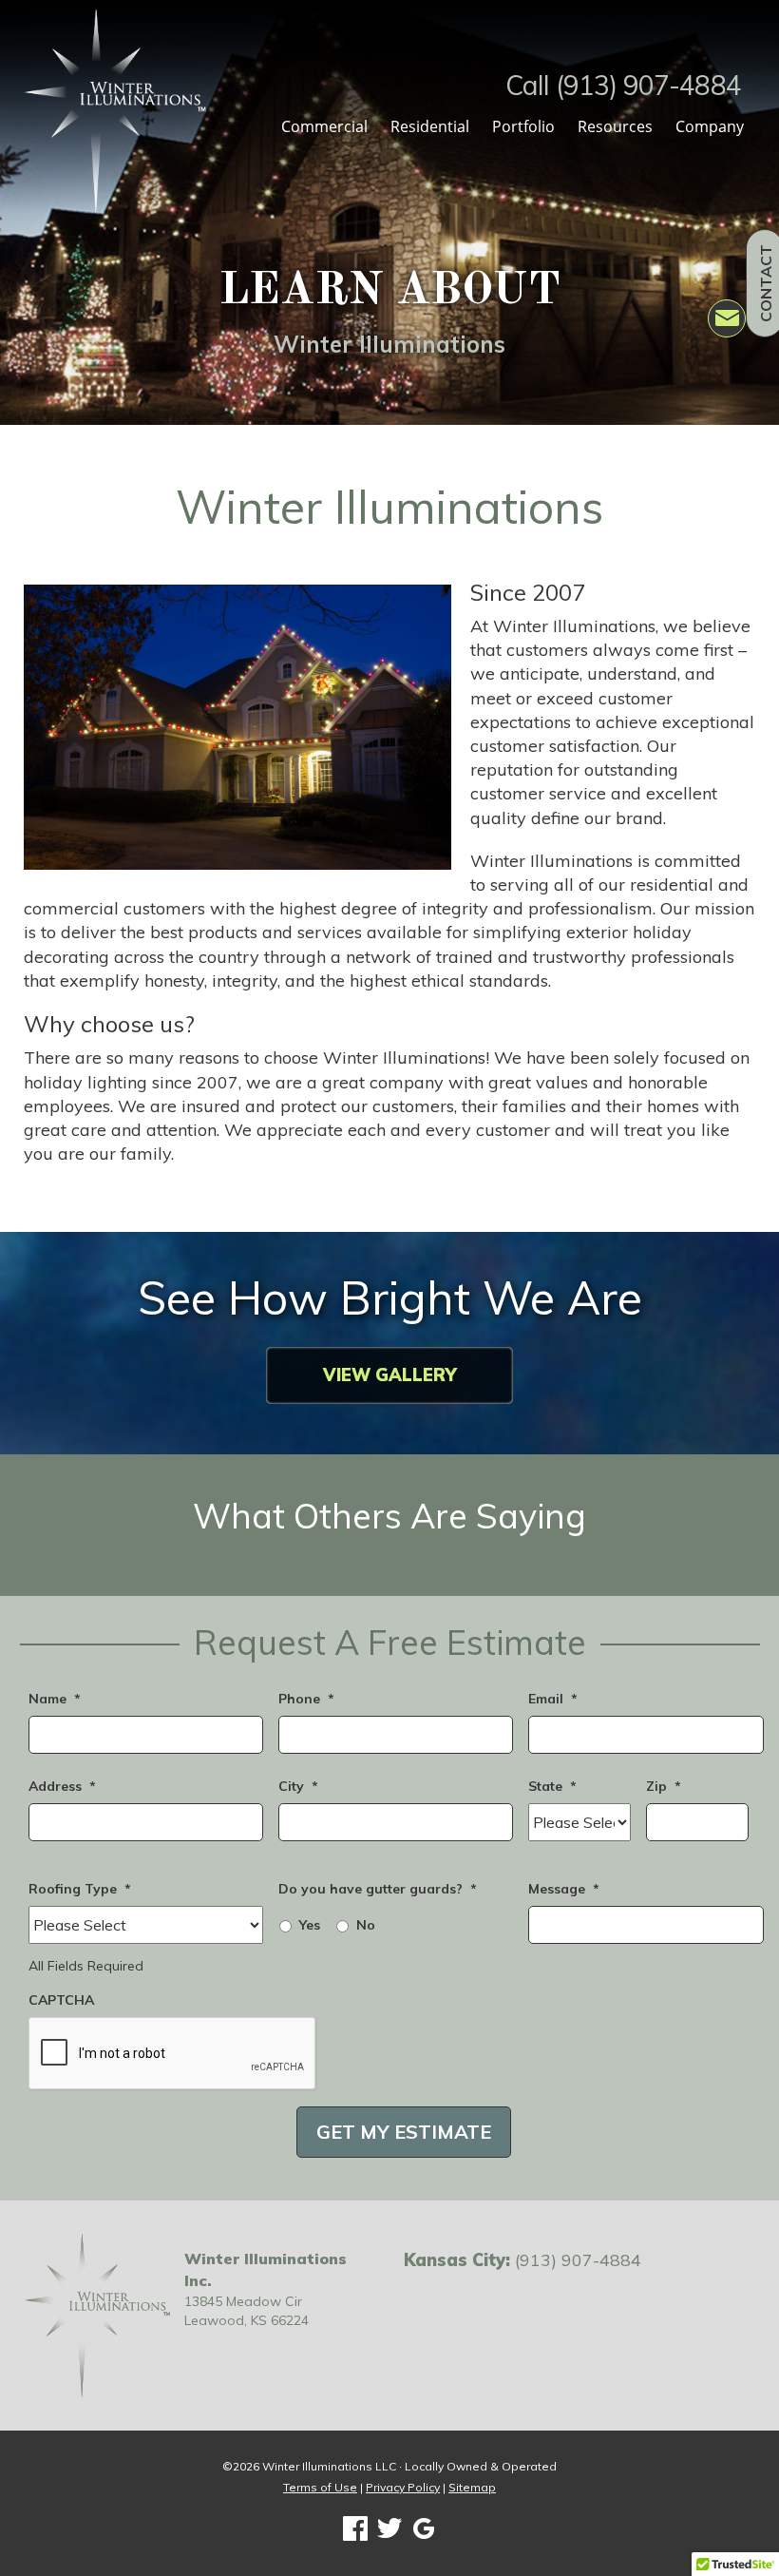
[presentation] (173, 2054)
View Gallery (389, 1375)
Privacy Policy (403, 2487)
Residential (430, 126)
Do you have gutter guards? (378, 1889)
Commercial (324, 126)
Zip (664, 1786)
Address (62, 1786)
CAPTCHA (61, 2000)
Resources (615, 126)
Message (564, 1889)
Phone (306, 1699)
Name (55, 1699)
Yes (310, 1925)
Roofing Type (80, 1889)
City (298, 1786)
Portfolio (523, 126)
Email (553, 1699)
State (552, 1786)
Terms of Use (320, 2487)
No (366, 1925)
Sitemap (472, 2487)
